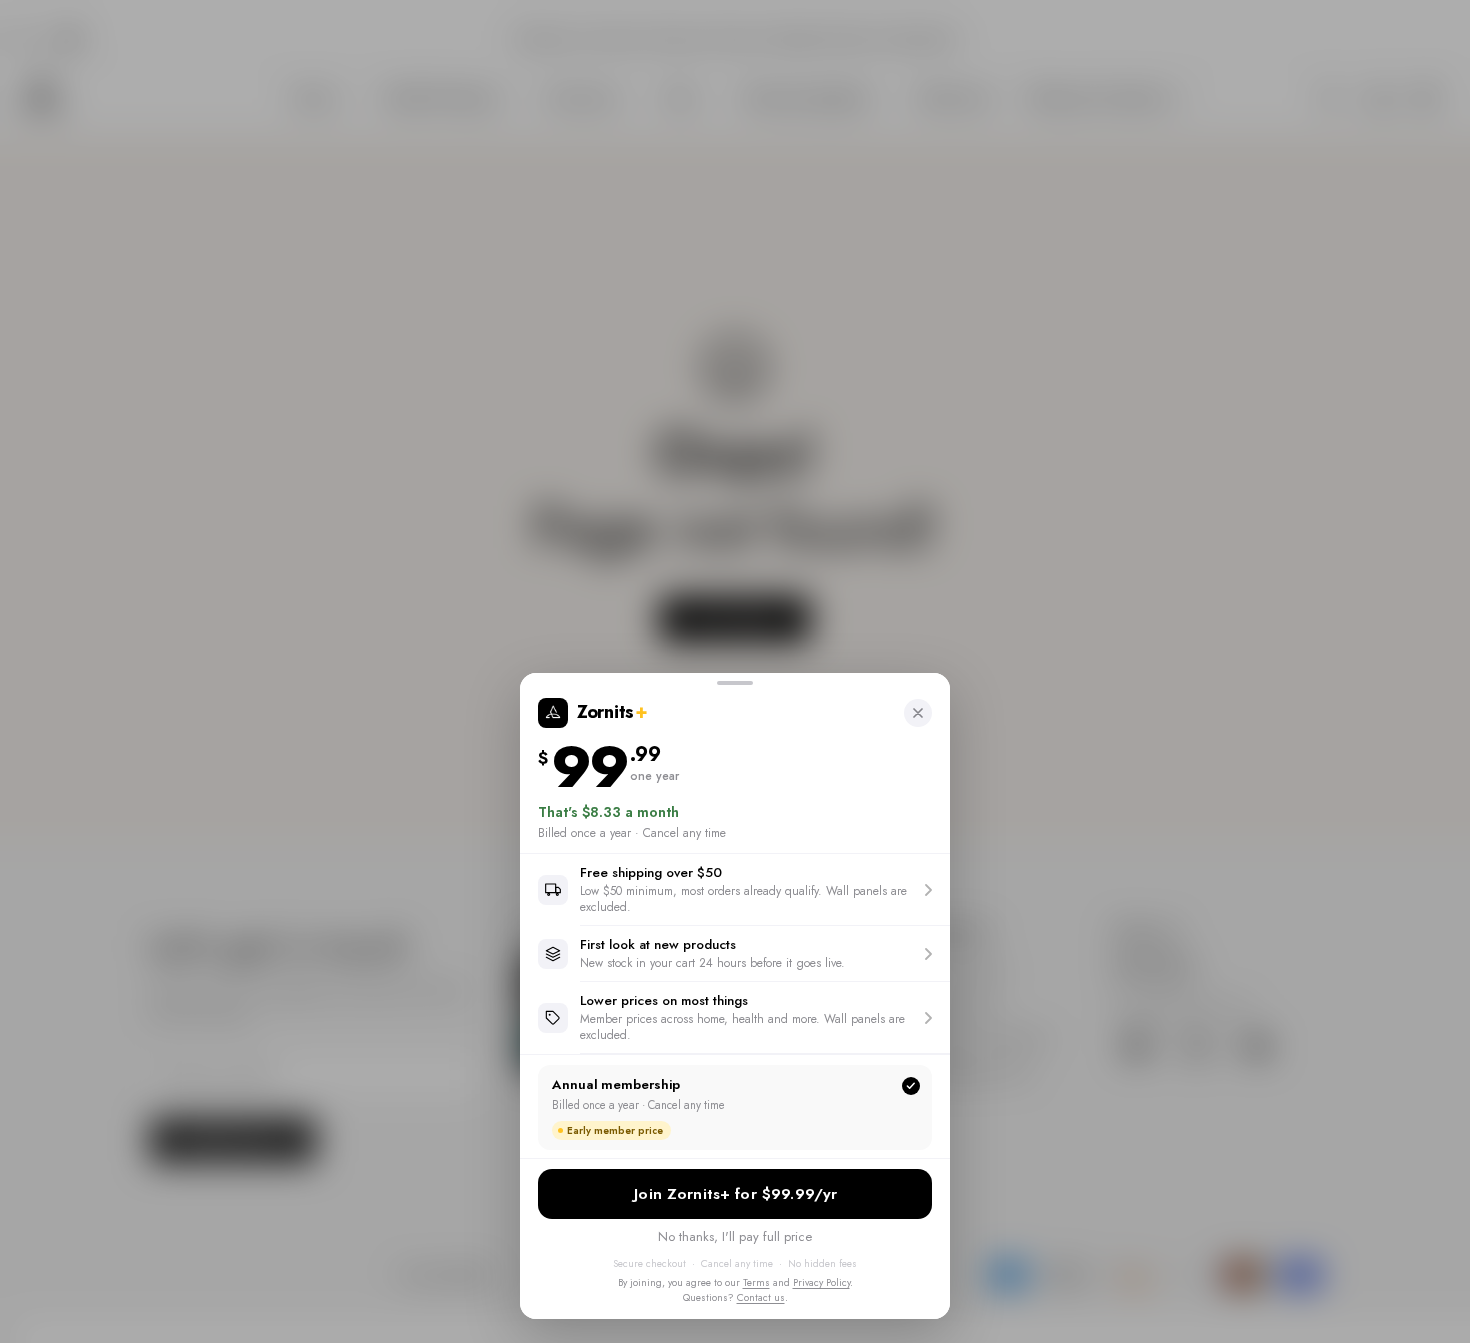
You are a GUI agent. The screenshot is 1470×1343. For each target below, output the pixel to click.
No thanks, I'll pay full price (735, 1236)
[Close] (918, 713)
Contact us (761, 1297)
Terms (756, 1282)
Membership (735, 1194)
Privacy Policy (821, 1282)
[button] (735, 889)
